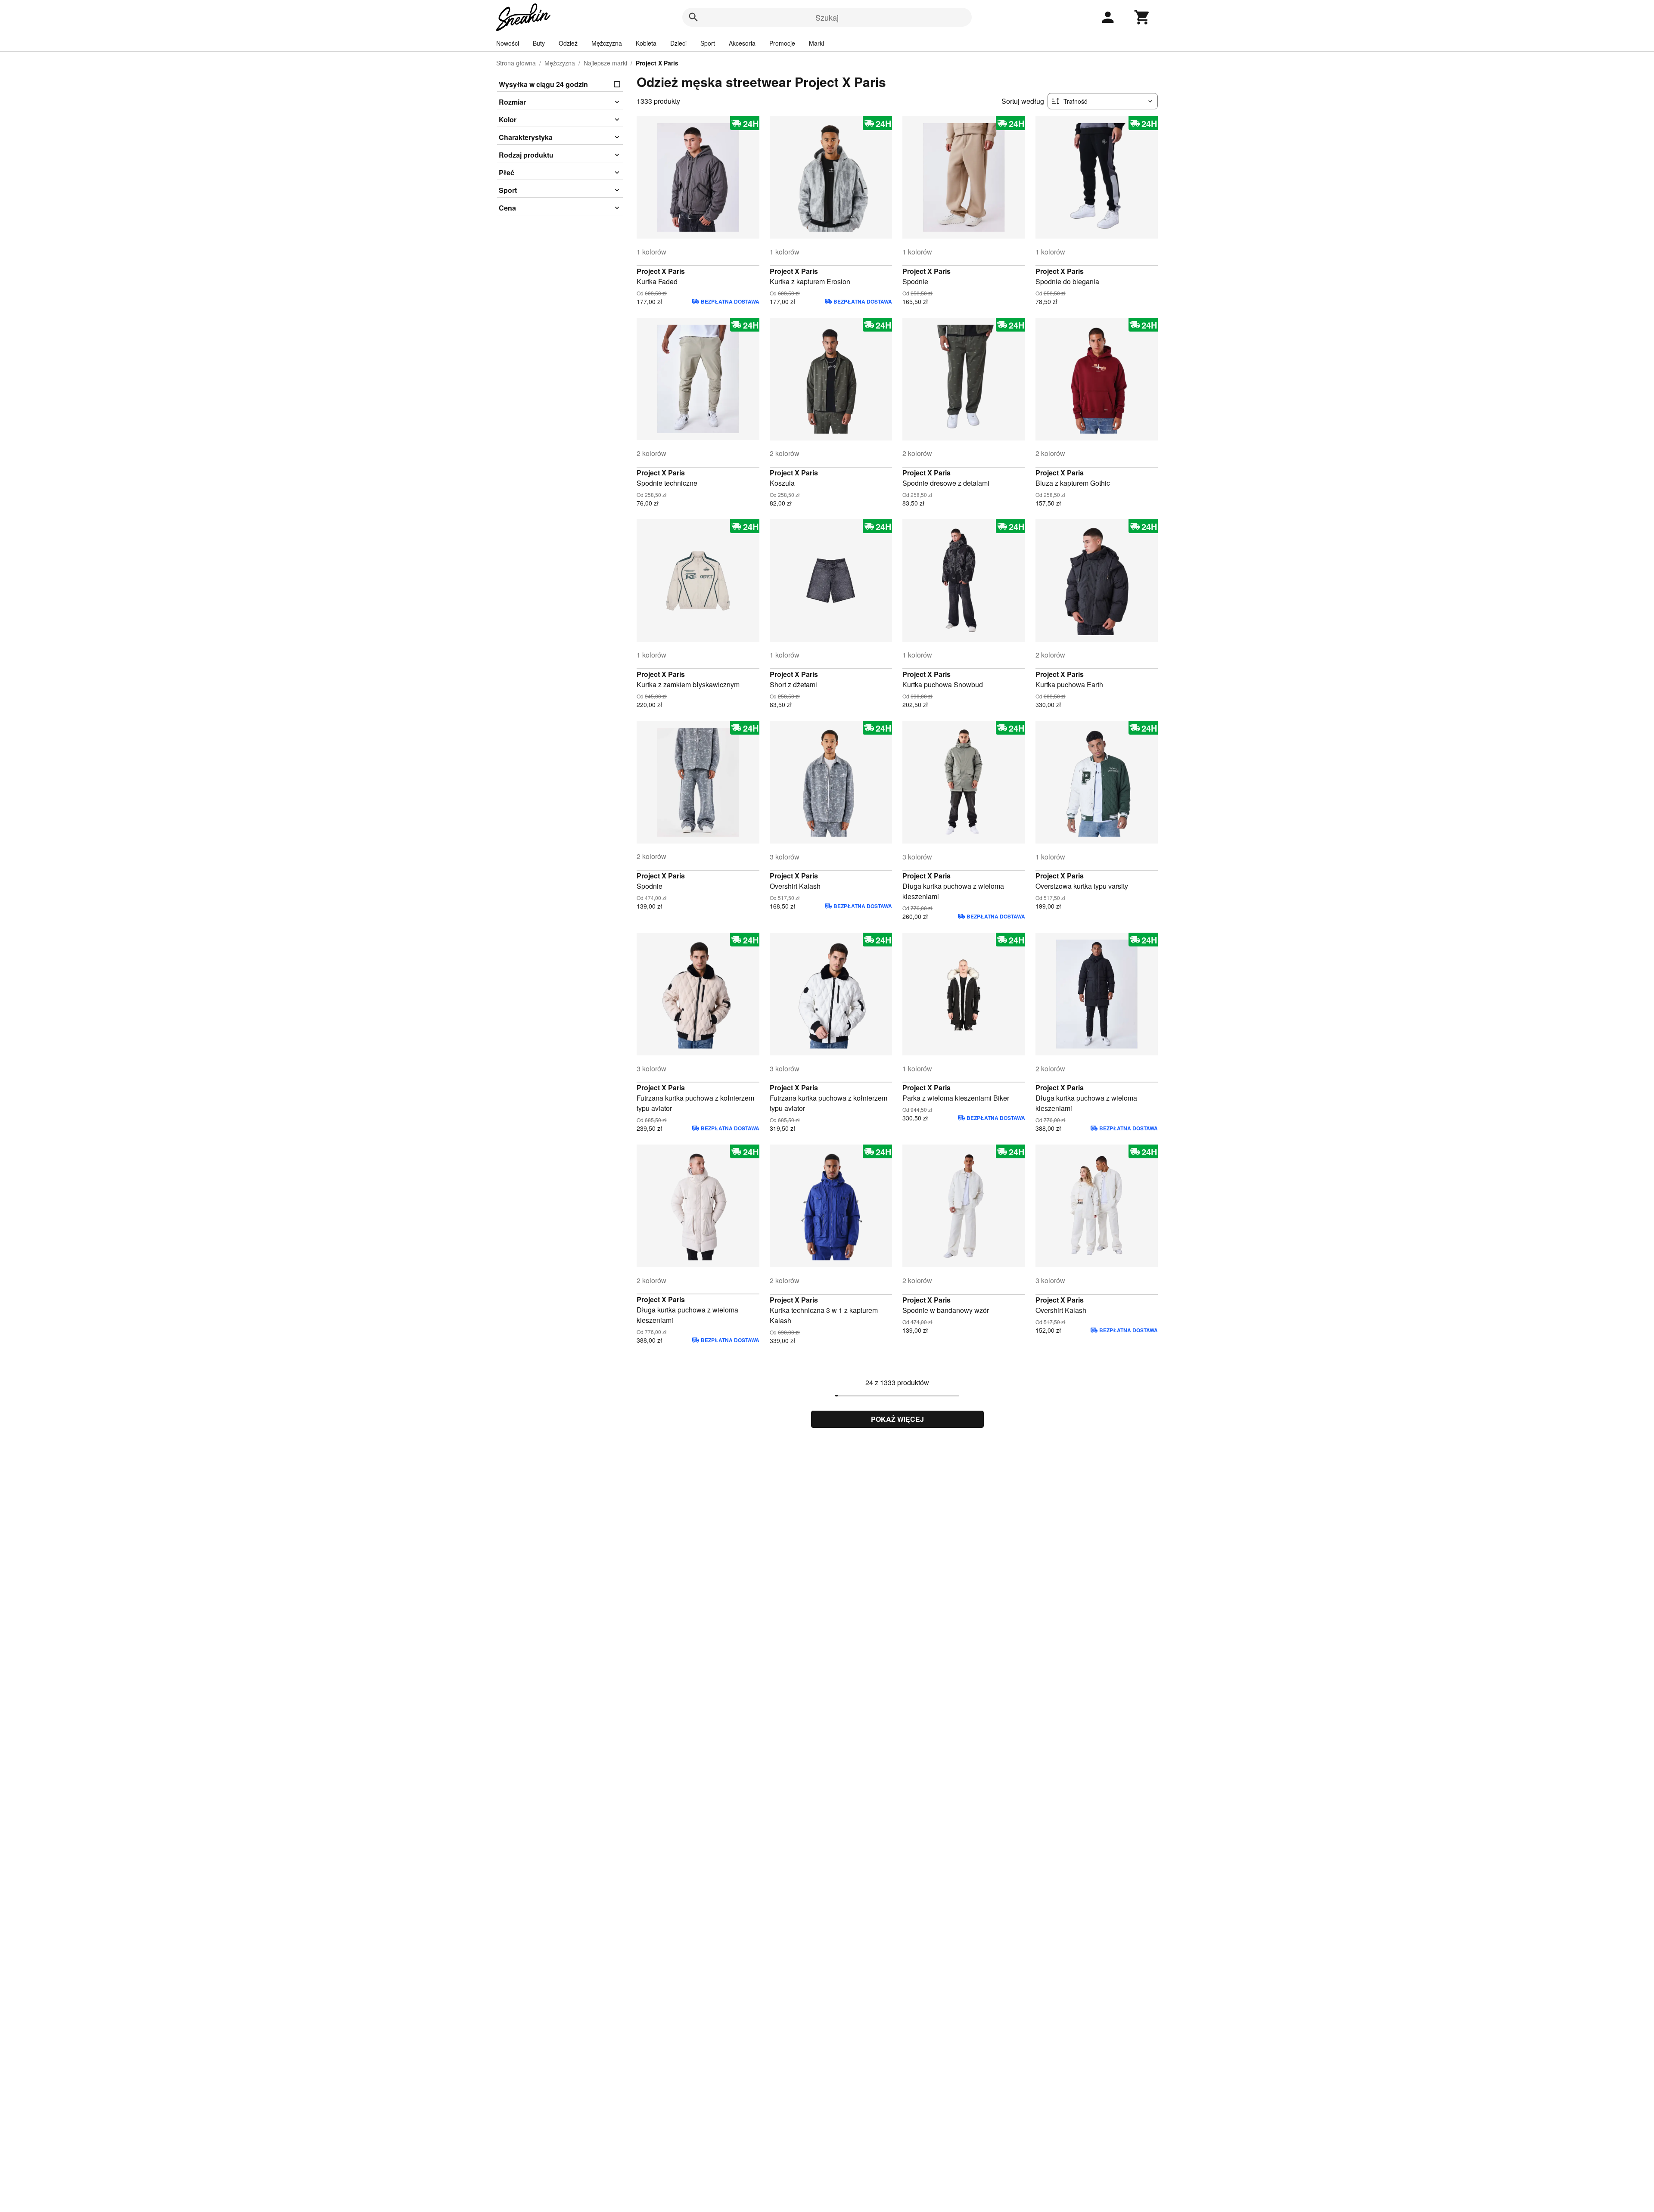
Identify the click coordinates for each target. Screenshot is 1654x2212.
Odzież (568, 43)
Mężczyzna (607, 43)
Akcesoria (742, 43)
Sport (708, 43)
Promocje (782, 43)
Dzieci (678, 43)
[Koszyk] (1142, 17)
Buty (539, 43)
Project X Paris (661, 271)
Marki (816, 43)
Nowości (508, 43)
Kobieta (646, 43)
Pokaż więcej (897, 1419)
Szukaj (827, 17)
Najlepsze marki (605, 63)
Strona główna (516, 63)
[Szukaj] (693, 17)
